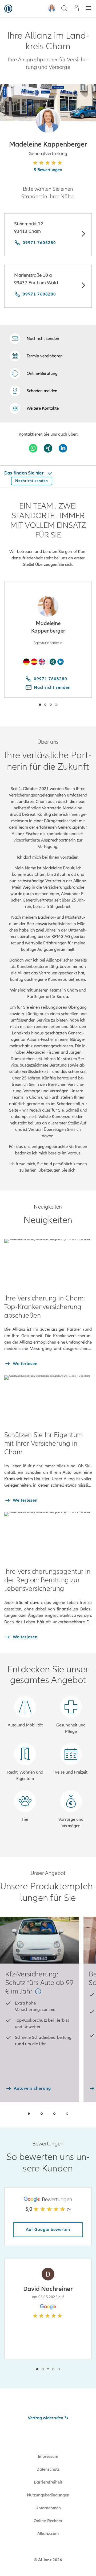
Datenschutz (48, 2469)
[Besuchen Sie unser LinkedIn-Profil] (63, 448)
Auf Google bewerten (48, 2230)
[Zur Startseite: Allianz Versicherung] (8, 9)
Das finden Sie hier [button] (24, 473)
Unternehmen (48, 2508)
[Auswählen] (83, 235)
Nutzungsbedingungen (48, 2495)
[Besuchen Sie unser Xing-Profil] (48, 448)
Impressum (48, 2457)
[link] (34, 373)
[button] (48, 121)
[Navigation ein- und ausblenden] (89, 9)
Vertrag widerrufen (45, 2418)
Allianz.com (48, 2534)
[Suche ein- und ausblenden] (64, 9)
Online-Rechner (48, 2521)
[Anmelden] (76, 8)
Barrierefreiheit (48, 2482)
